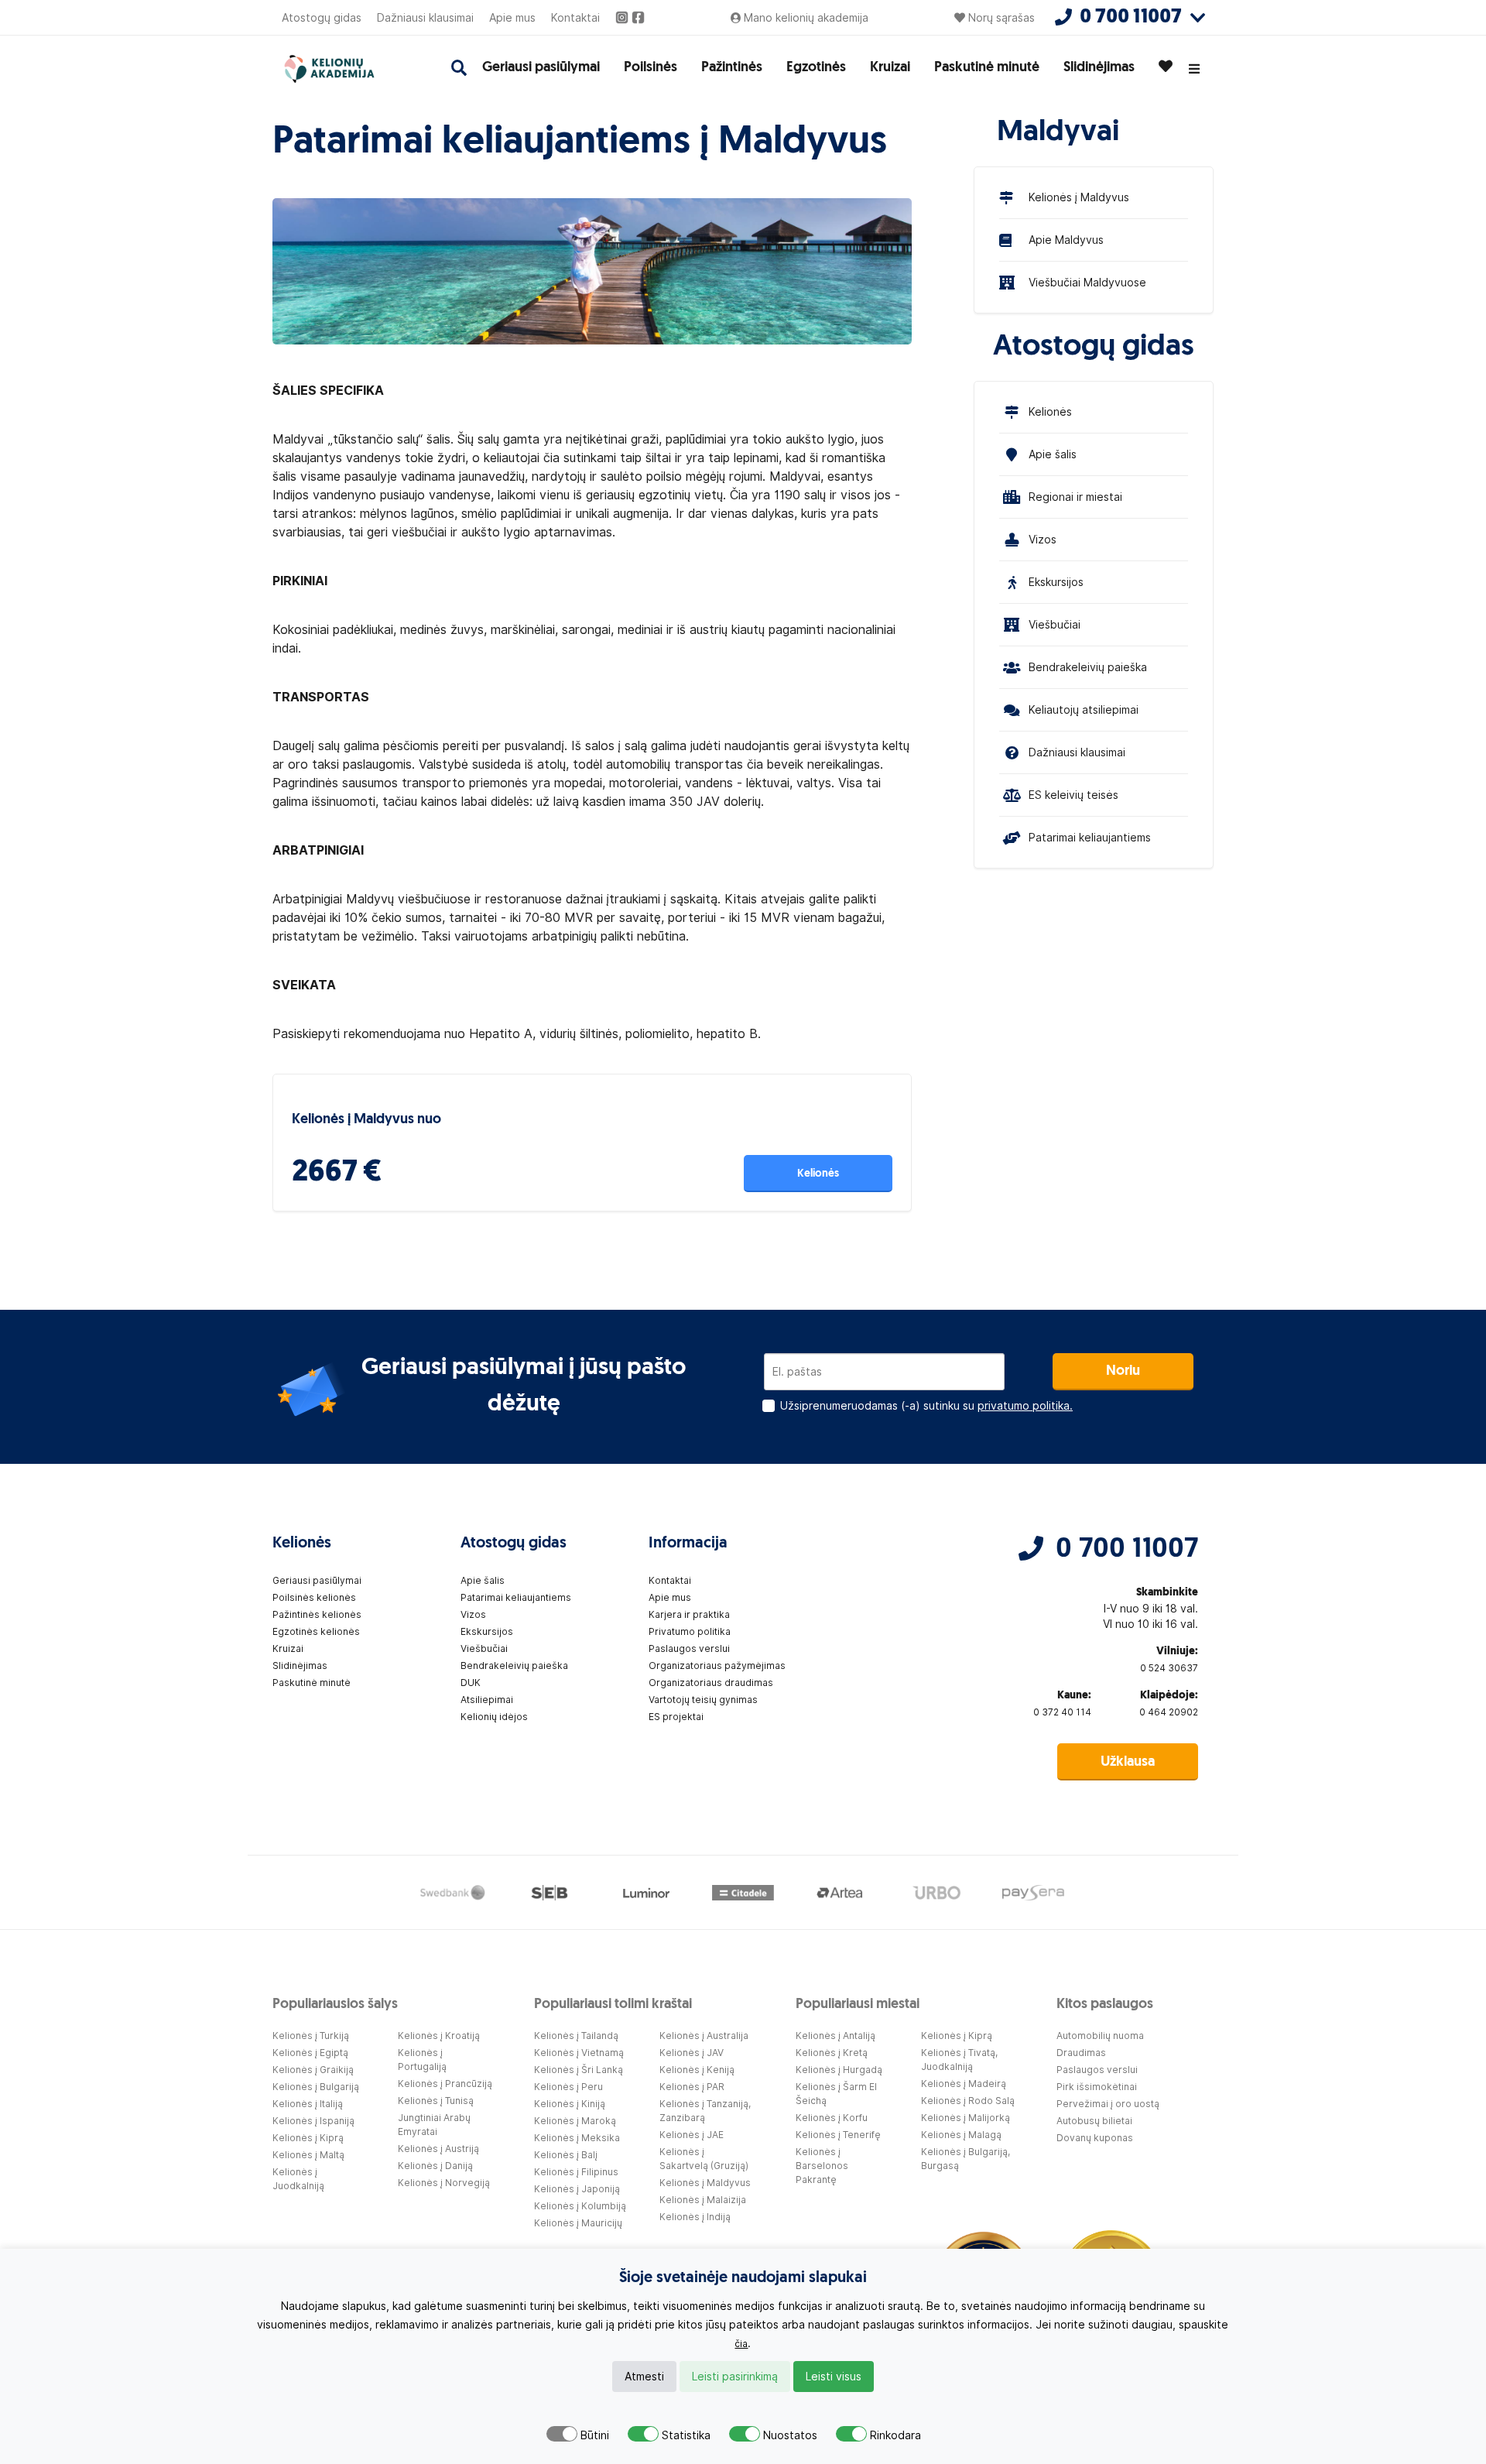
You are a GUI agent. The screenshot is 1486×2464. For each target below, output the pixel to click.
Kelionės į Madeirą (964, 2084)
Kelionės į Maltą (308, 2155)
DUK (471, 1683)
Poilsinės (651, 68)
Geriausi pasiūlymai (541, 68)
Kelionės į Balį (566, 2155)
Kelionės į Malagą (961, 2135)
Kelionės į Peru (568, 2087)
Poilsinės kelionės (314, 1597)
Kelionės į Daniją (435, 2166)
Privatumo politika (690, 1631)
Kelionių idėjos (494, 1717)
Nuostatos (790, 2435)
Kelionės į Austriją (438, 2149)
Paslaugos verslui (689, 1648)
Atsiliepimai (487, 1700)
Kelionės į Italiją (308, 2104)
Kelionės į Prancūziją (445, 2084)
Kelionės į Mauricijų (578, 2223)
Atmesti (644, 2377)
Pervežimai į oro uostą (1108, 2104)
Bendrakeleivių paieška (1088, 667)
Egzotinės (816, 68)
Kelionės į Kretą (832, 2053)
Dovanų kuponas (1095, 2138)
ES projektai (676, 1717)
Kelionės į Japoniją (577, 2189)
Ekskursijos (1056, 582)
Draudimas (1081, 2053)
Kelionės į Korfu (832, 2118)
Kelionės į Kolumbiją (580, 2206)
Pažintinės (732, 68)
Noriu (1123, 1372)
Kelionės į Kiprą (308, 2138)
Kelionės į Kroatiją (439, 2036)
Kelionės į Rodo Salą (968, 2101)
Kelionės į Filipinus (576, 2172)
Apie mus (512, 18)
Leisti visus (834, 2377)
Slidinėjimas (1099, 68)
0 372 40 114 (1062, 1712)
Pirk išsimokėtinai (1097, 2087)
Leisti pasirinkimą (735, 2377)
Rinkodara (895, 2435)
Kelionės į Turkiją (311, 2036)
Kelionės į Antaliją (835, 2036)
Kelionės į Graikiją (313, 2070)
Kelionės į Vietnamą (579, 2053)
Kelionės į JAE (692, 2135)
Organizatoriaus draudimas (711, 1683)
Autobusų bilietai (1094, 2121)
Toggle (562, 2434)
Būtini (595, 2435)
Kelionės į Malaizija (703, 2200)
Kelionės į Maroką (575, 2121)
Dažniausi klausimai (425, 18)
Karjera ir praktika (689, 1614)
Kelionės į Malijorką (966, 2118)
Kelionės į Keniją (697, 2070)
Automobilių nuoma (1100, 2036)
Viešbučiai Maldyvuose (1087, 283)
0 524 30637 (1169, 1668)
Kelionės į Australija (704, 2036)
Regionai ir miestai (1075, 497)
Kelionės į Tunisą (436, 2101)
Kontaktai (575, 18)
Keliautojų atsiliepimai (1084, 710)
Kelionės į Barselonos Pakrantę (822, 2166)
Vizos (1043, 540)
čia (741, 2344)
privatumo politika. (1025, 1406)
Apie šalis (1053, 454)
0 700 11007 (1127, 1550)
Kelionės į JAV (692, 2053)
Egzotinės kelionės (316, 1631)
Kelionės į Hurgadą (839, 2070)
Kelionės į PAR (692, 2087)
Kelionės (818, 1174)
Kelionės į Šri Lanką (579, 2070)
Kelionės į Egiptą (310, 2053)
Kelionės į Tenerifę (838, 2135)
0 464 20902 (1169, 1712)
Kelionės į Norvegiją (444, 2183)
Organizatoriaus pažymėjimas (717, 1666)
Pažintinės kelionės (317, 1614)
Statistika (686, 2435)
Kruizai (890, 68)
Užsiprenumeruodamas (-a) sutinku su (926, 1406)
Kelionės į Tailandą (576, 2036)
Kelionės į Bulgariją (316, 2087)
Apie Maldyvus (1066, 240)
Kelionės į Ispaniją (313, 2121)
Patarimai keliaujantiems (1090, 838)
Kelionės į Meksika (577, 2138)
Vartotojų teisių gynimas (703, 1700)
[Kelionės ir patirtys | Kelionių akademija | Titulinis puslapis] (344, 69)
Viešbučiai (1055, 625)
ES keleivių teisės (1073, 795)
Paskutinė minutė (987, 68)
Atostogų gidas (322, 18)
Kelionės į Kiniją (570, 2104)
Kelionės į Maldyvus (1079, 197)
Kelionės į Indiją (695, 2217)
